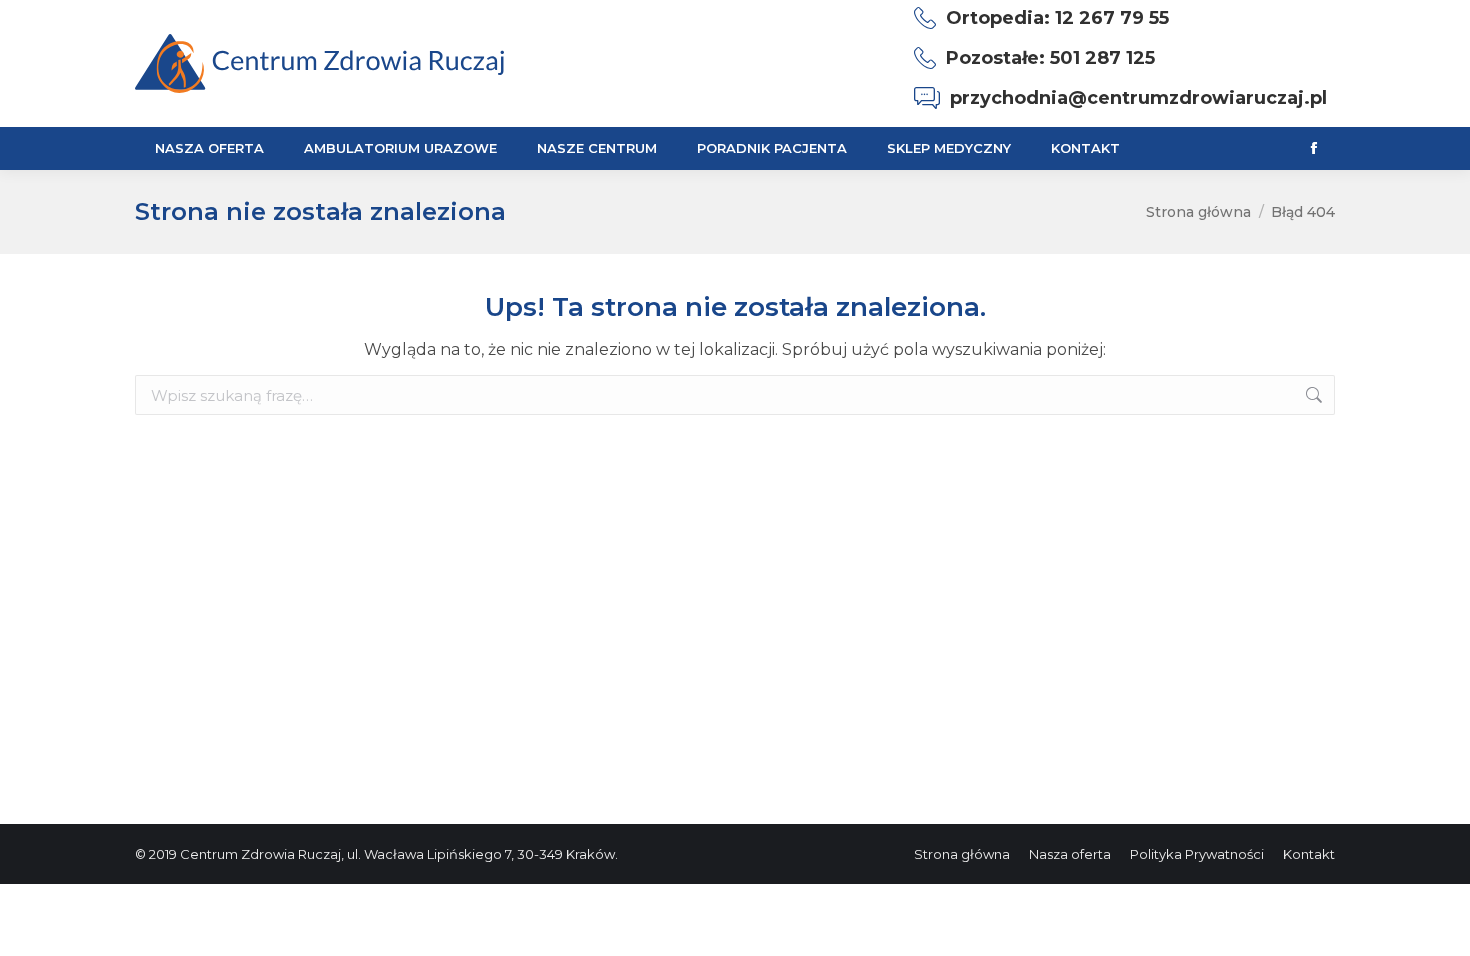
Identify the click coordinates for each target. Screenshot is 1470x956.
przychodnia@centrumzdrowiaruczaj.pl (1138, 98)
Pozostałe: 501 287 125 (1050, 58)
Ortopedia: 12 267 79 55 (1057, 18)
